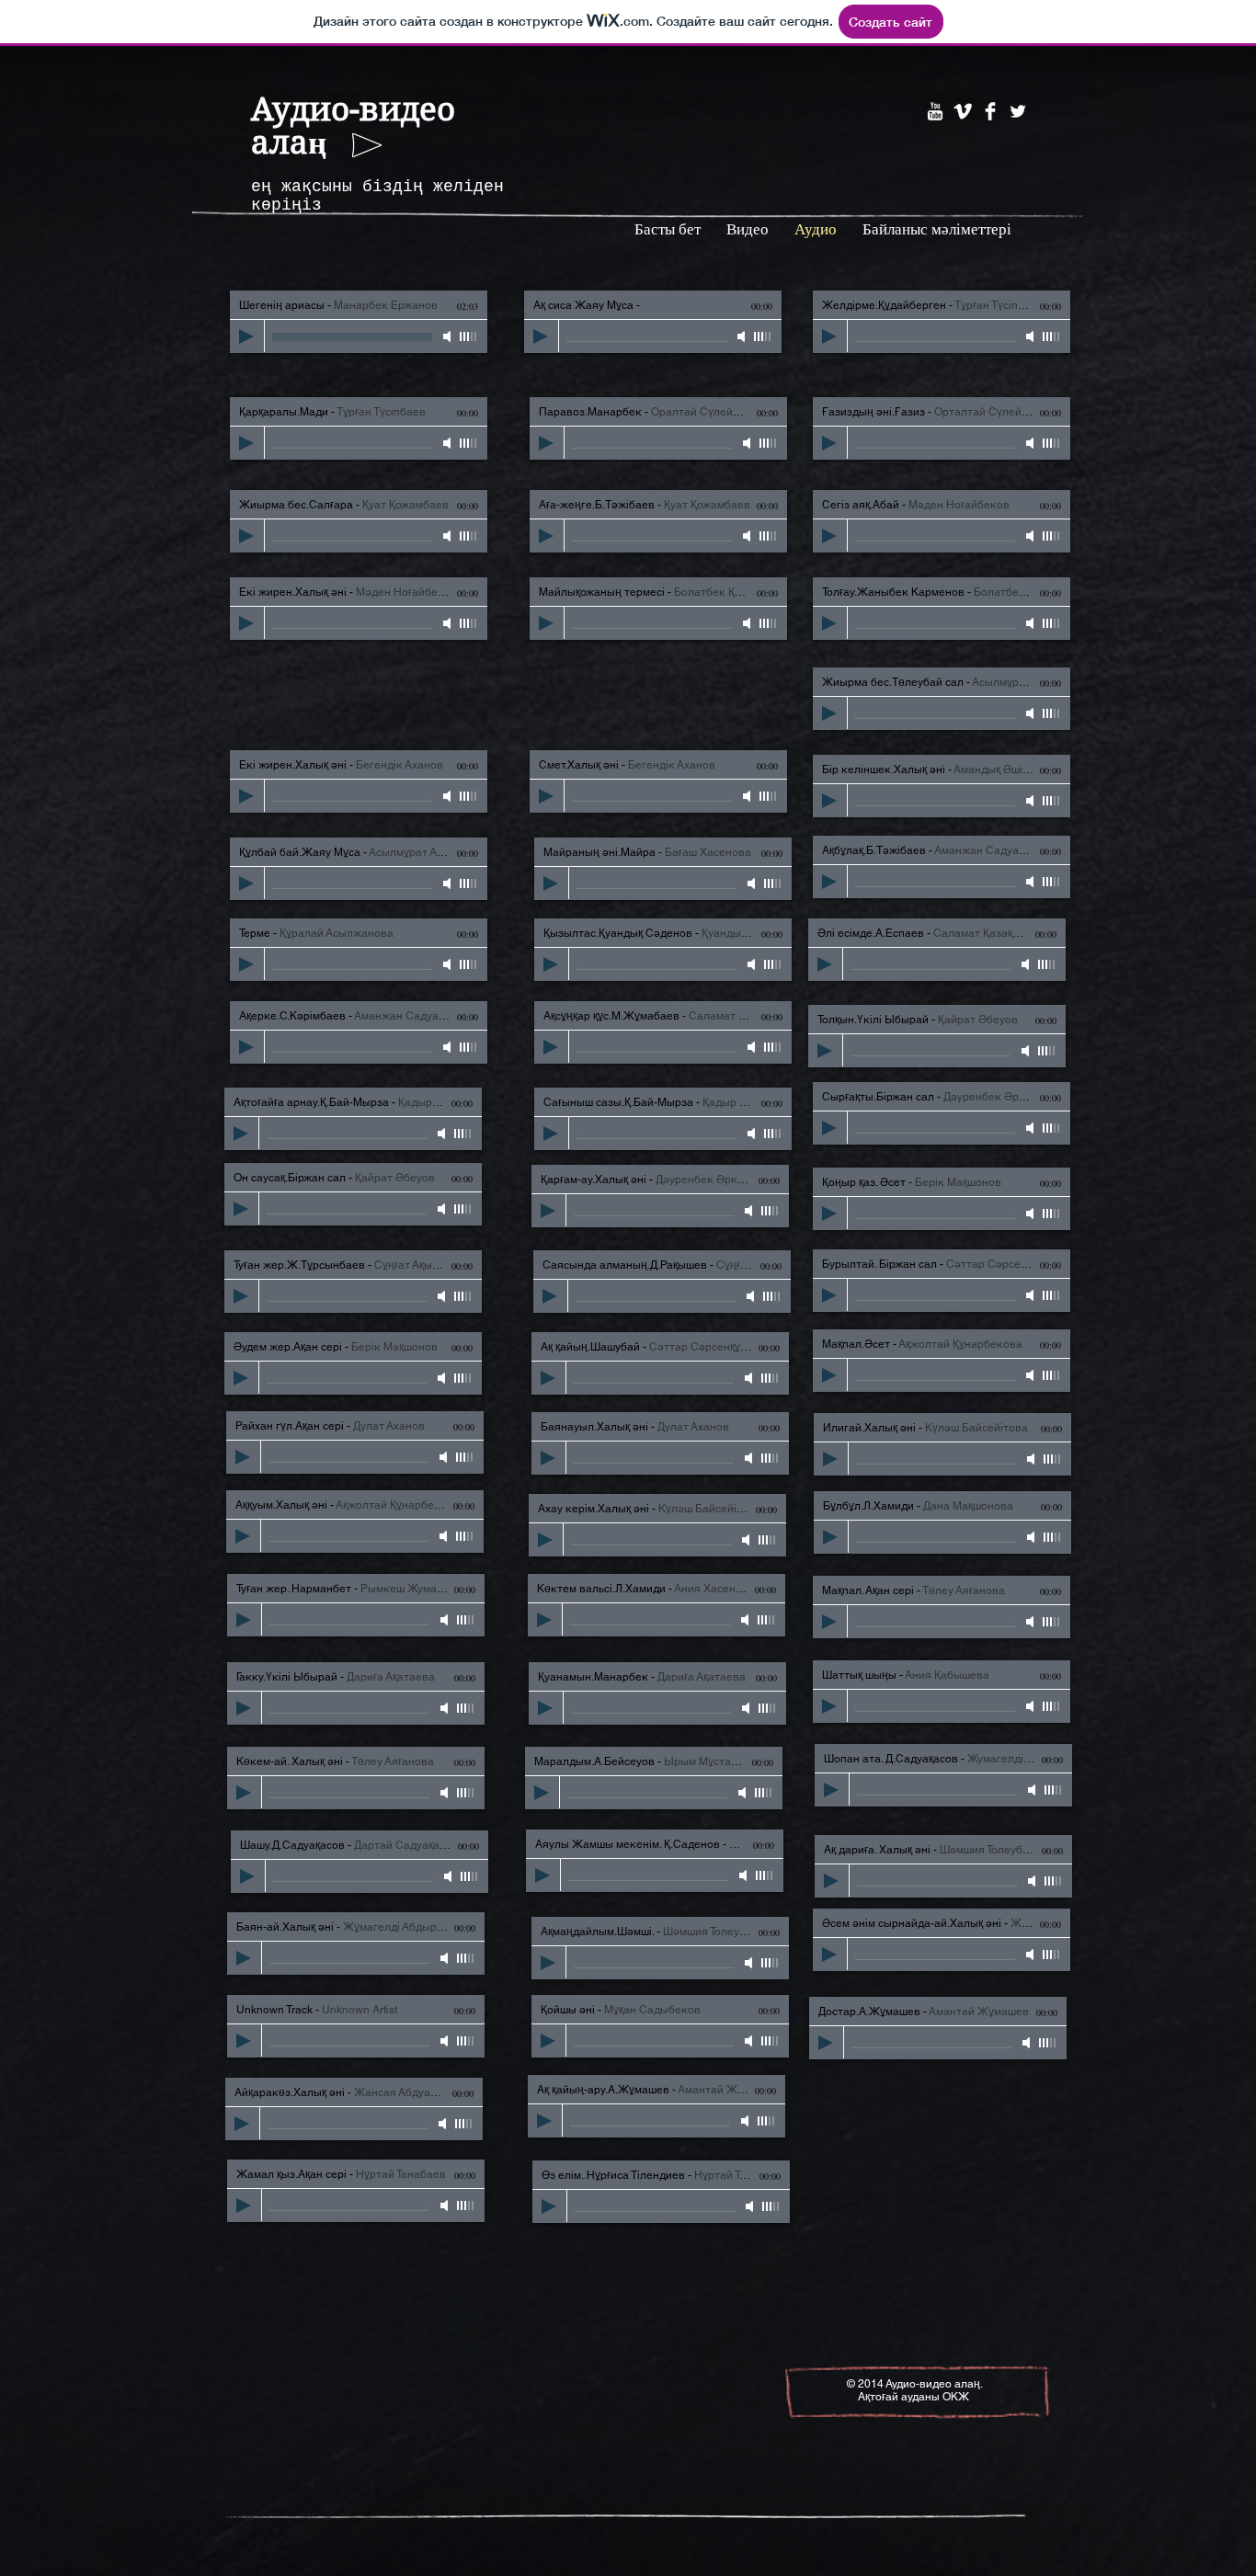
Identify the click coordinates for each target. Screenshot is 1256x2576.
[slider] (469, 336)
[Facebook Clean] (990, 111)
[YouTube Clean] (935, 111)
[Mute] (449, 336)
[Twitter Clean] (1018, 111)
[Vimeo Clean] (963, 111)
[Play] (246, 336)
